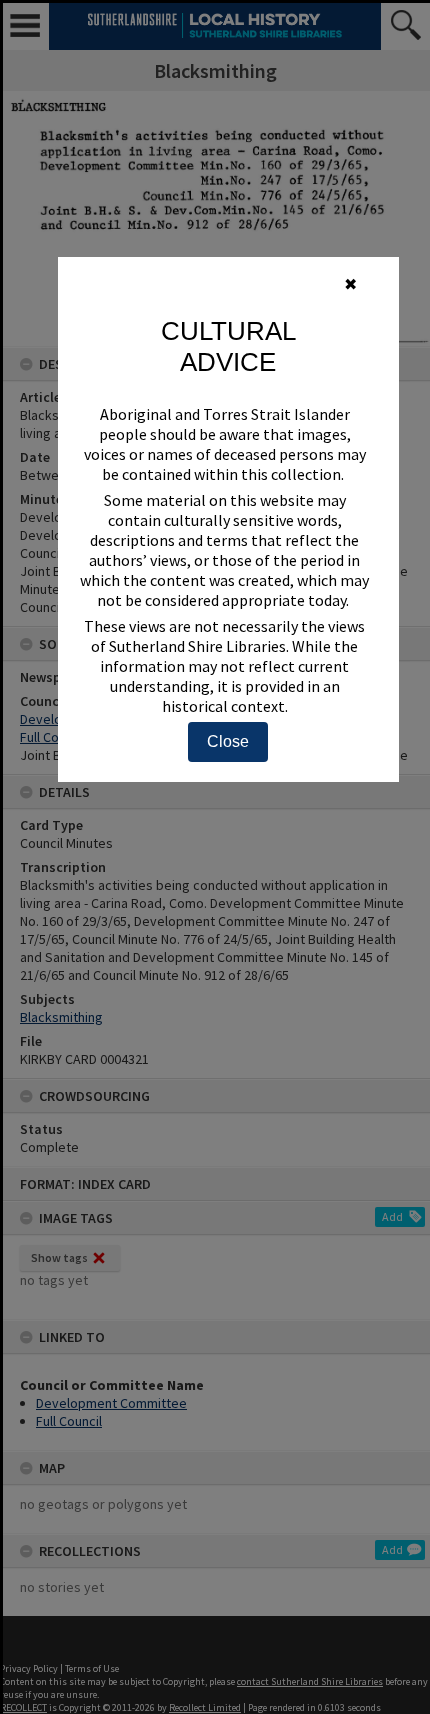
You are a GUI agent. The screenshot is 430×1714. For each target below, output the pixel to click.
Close (228, 741)
